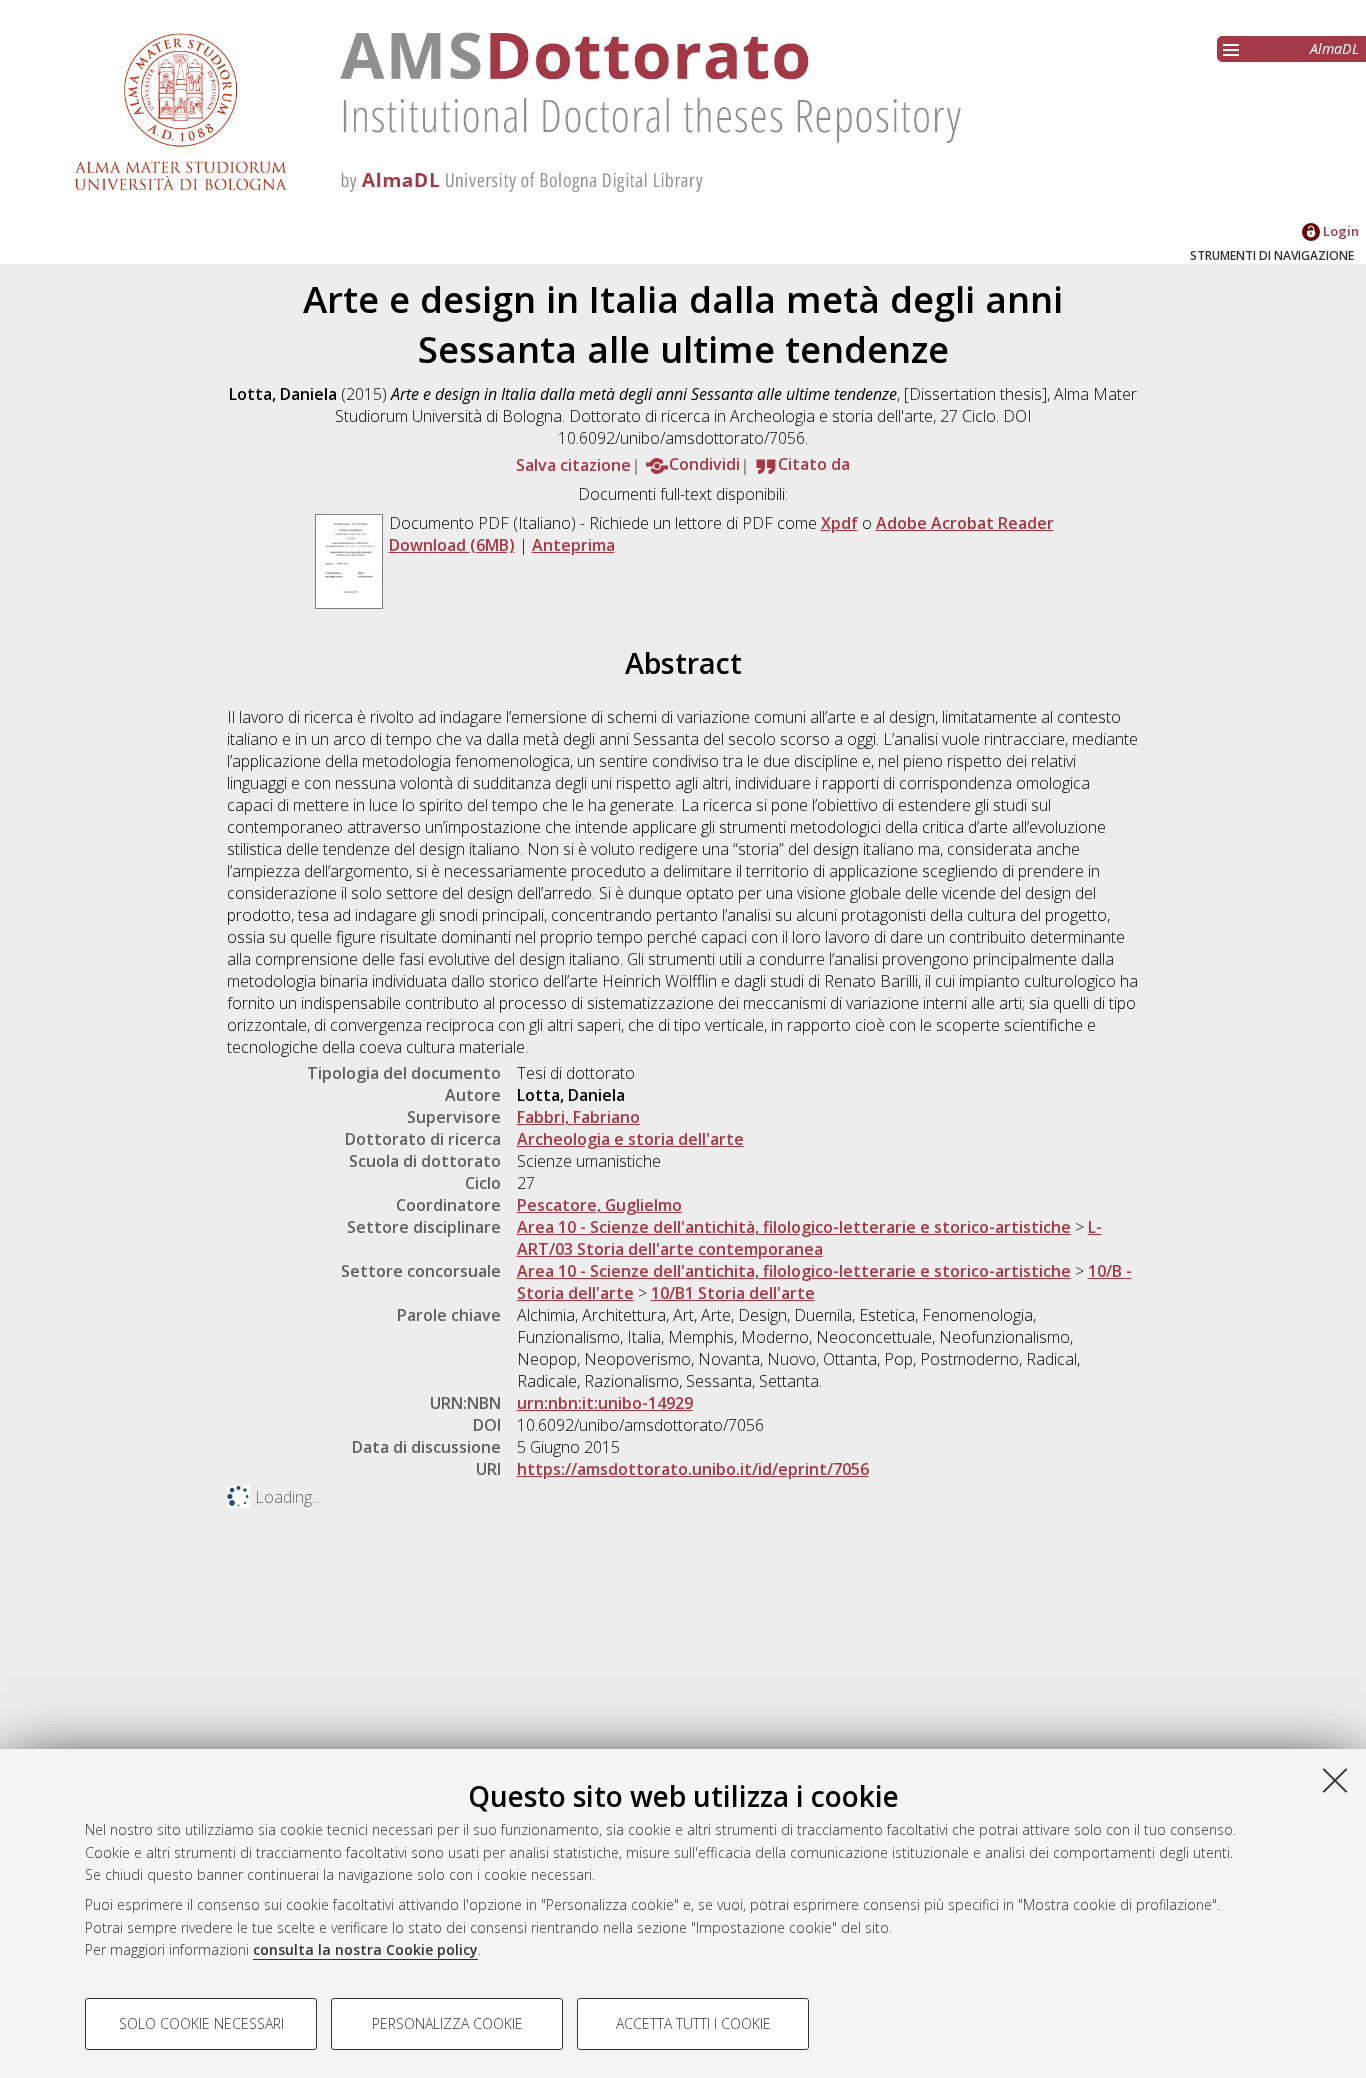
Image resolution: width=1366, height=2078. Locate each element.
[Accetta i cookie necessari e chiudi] (1335, 1780)
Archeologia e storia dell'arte (630, 1139)
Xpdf (839, 523)
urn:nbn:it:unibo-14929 (605, 1403)
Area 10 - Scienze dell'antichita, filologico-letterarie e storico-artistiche (794, 1271)
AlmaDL (1334, 48)
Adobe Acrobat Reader (965, 523)
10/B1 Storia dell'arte (733, 1293)
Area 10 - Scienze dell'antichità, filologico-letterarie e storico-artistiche (794, 1227)
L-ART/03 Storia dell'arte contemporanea (809, 1238)
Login (1339, 231)
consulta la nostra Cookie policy (365, 1949)
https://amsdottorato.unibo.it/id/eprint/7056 (693, 1469)
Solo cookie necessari (201, 2023)
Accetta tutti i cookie (693, 2023)
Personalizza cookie (447, 2023)
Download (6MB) (452, 545)
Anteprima (573, 545)
